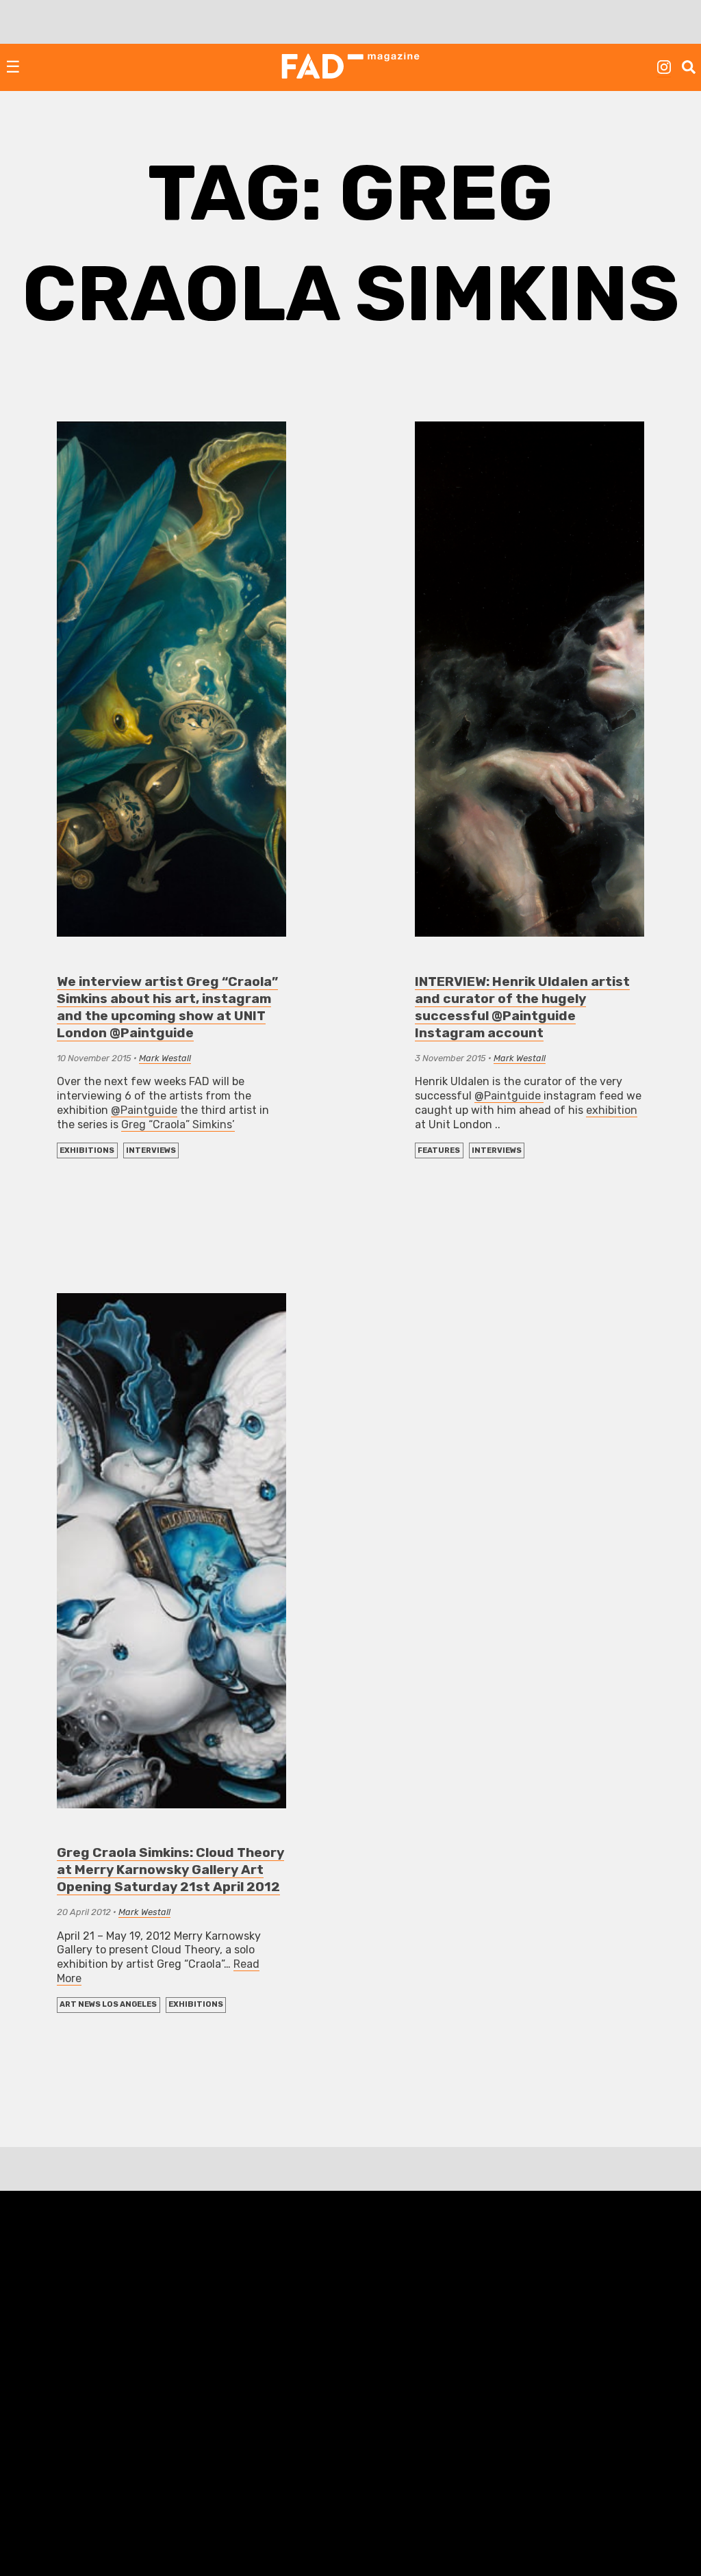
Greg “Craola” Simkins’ (178, 1124)
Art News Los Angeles (108, 2004)
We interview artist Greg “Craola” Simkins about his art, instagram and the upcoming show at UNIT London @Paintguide (167, 1007)
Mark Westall (165, 1058)
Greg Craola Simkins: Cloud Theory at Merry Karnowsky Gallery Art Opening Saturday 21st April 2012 (170, 1870)
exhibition (612, 1110)
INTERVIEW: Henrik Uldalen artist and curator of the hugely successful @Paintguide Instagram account (522, 1007)
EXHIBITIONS (87, 1150)
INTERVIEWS (151, 1150)
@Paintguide (144, 1110)
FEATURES (439, 1150)
